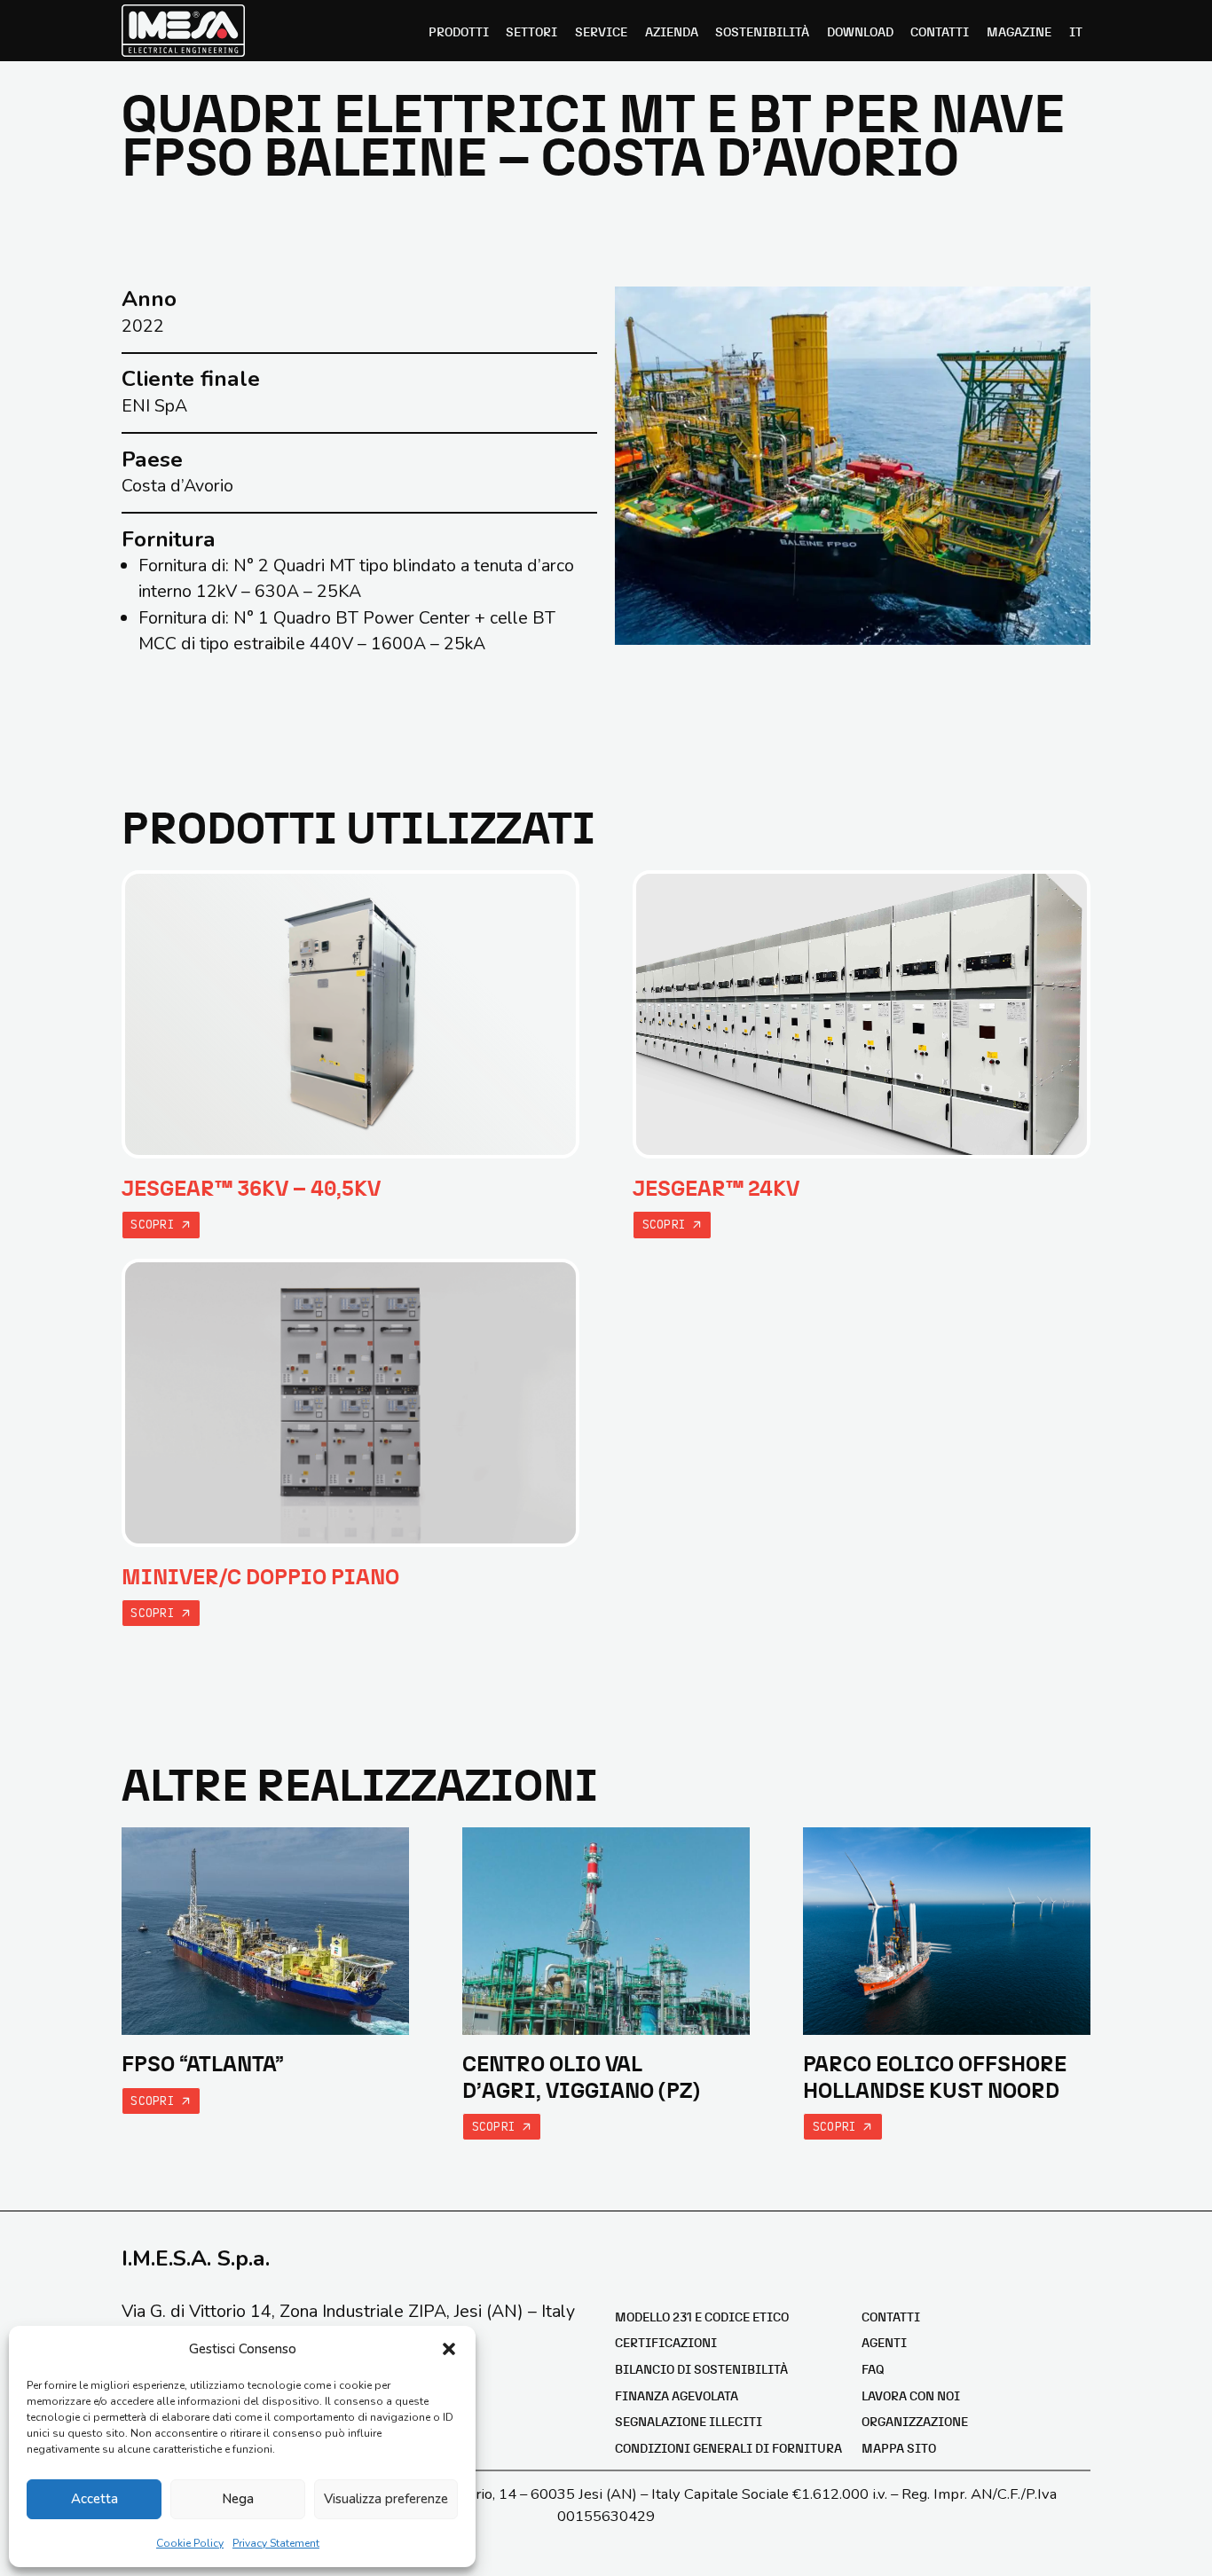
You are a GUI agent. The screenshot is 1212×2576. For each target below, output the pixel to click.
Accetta (94, 2499)
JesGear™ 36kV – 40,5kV (251, 1189)
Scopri (156, 1224)
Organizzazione (915, 2423)
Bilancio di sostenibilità (701, 2370)
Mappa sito (899, 2449)
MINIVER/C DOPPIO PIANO (260, 1578)
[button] (449, 2349)
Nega (238, 2499)
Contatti (891, 2318)
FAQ (873, 2370)
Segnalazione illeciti (689, 2423)
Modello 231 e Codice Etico (702, 2318)
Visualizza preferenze (386, 2499)
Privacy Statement (276, 2543)
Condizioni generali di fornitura (728, 2449)
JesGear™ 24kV (716, 1189)
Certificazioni (666, 2344)
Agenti (884, 2344)
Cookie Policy (190, 2543)
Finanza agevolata (677, 2397)
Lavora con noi (911, 2397)
